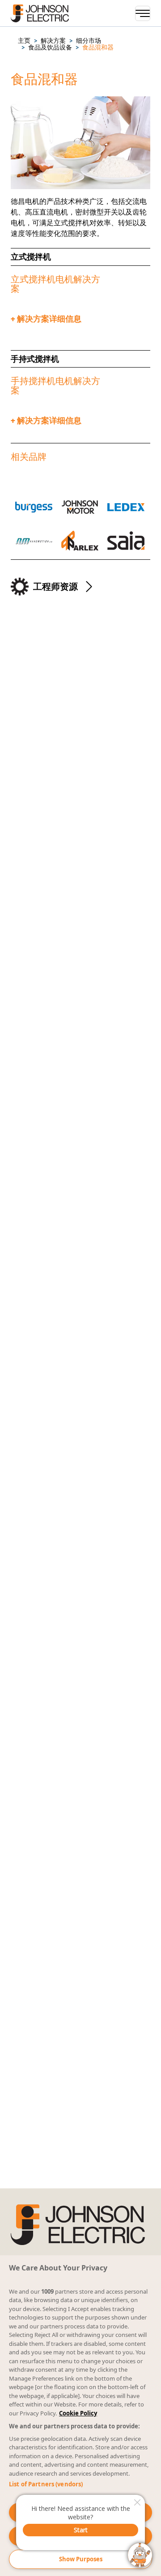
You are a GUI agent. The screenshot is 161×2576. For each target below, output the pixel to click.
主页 (24, 41)
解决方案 (53, 41)
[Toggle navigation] (143, 13)
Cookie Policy (78, 2413)
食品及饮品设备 (50, 48)
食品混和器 (98, 48)
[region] (80, 2416)
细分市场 (89, 41)
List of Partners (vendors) (46, 2484)
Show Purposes (81, 2559)
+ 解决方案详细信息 (46, 319)
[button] (24, 41)
